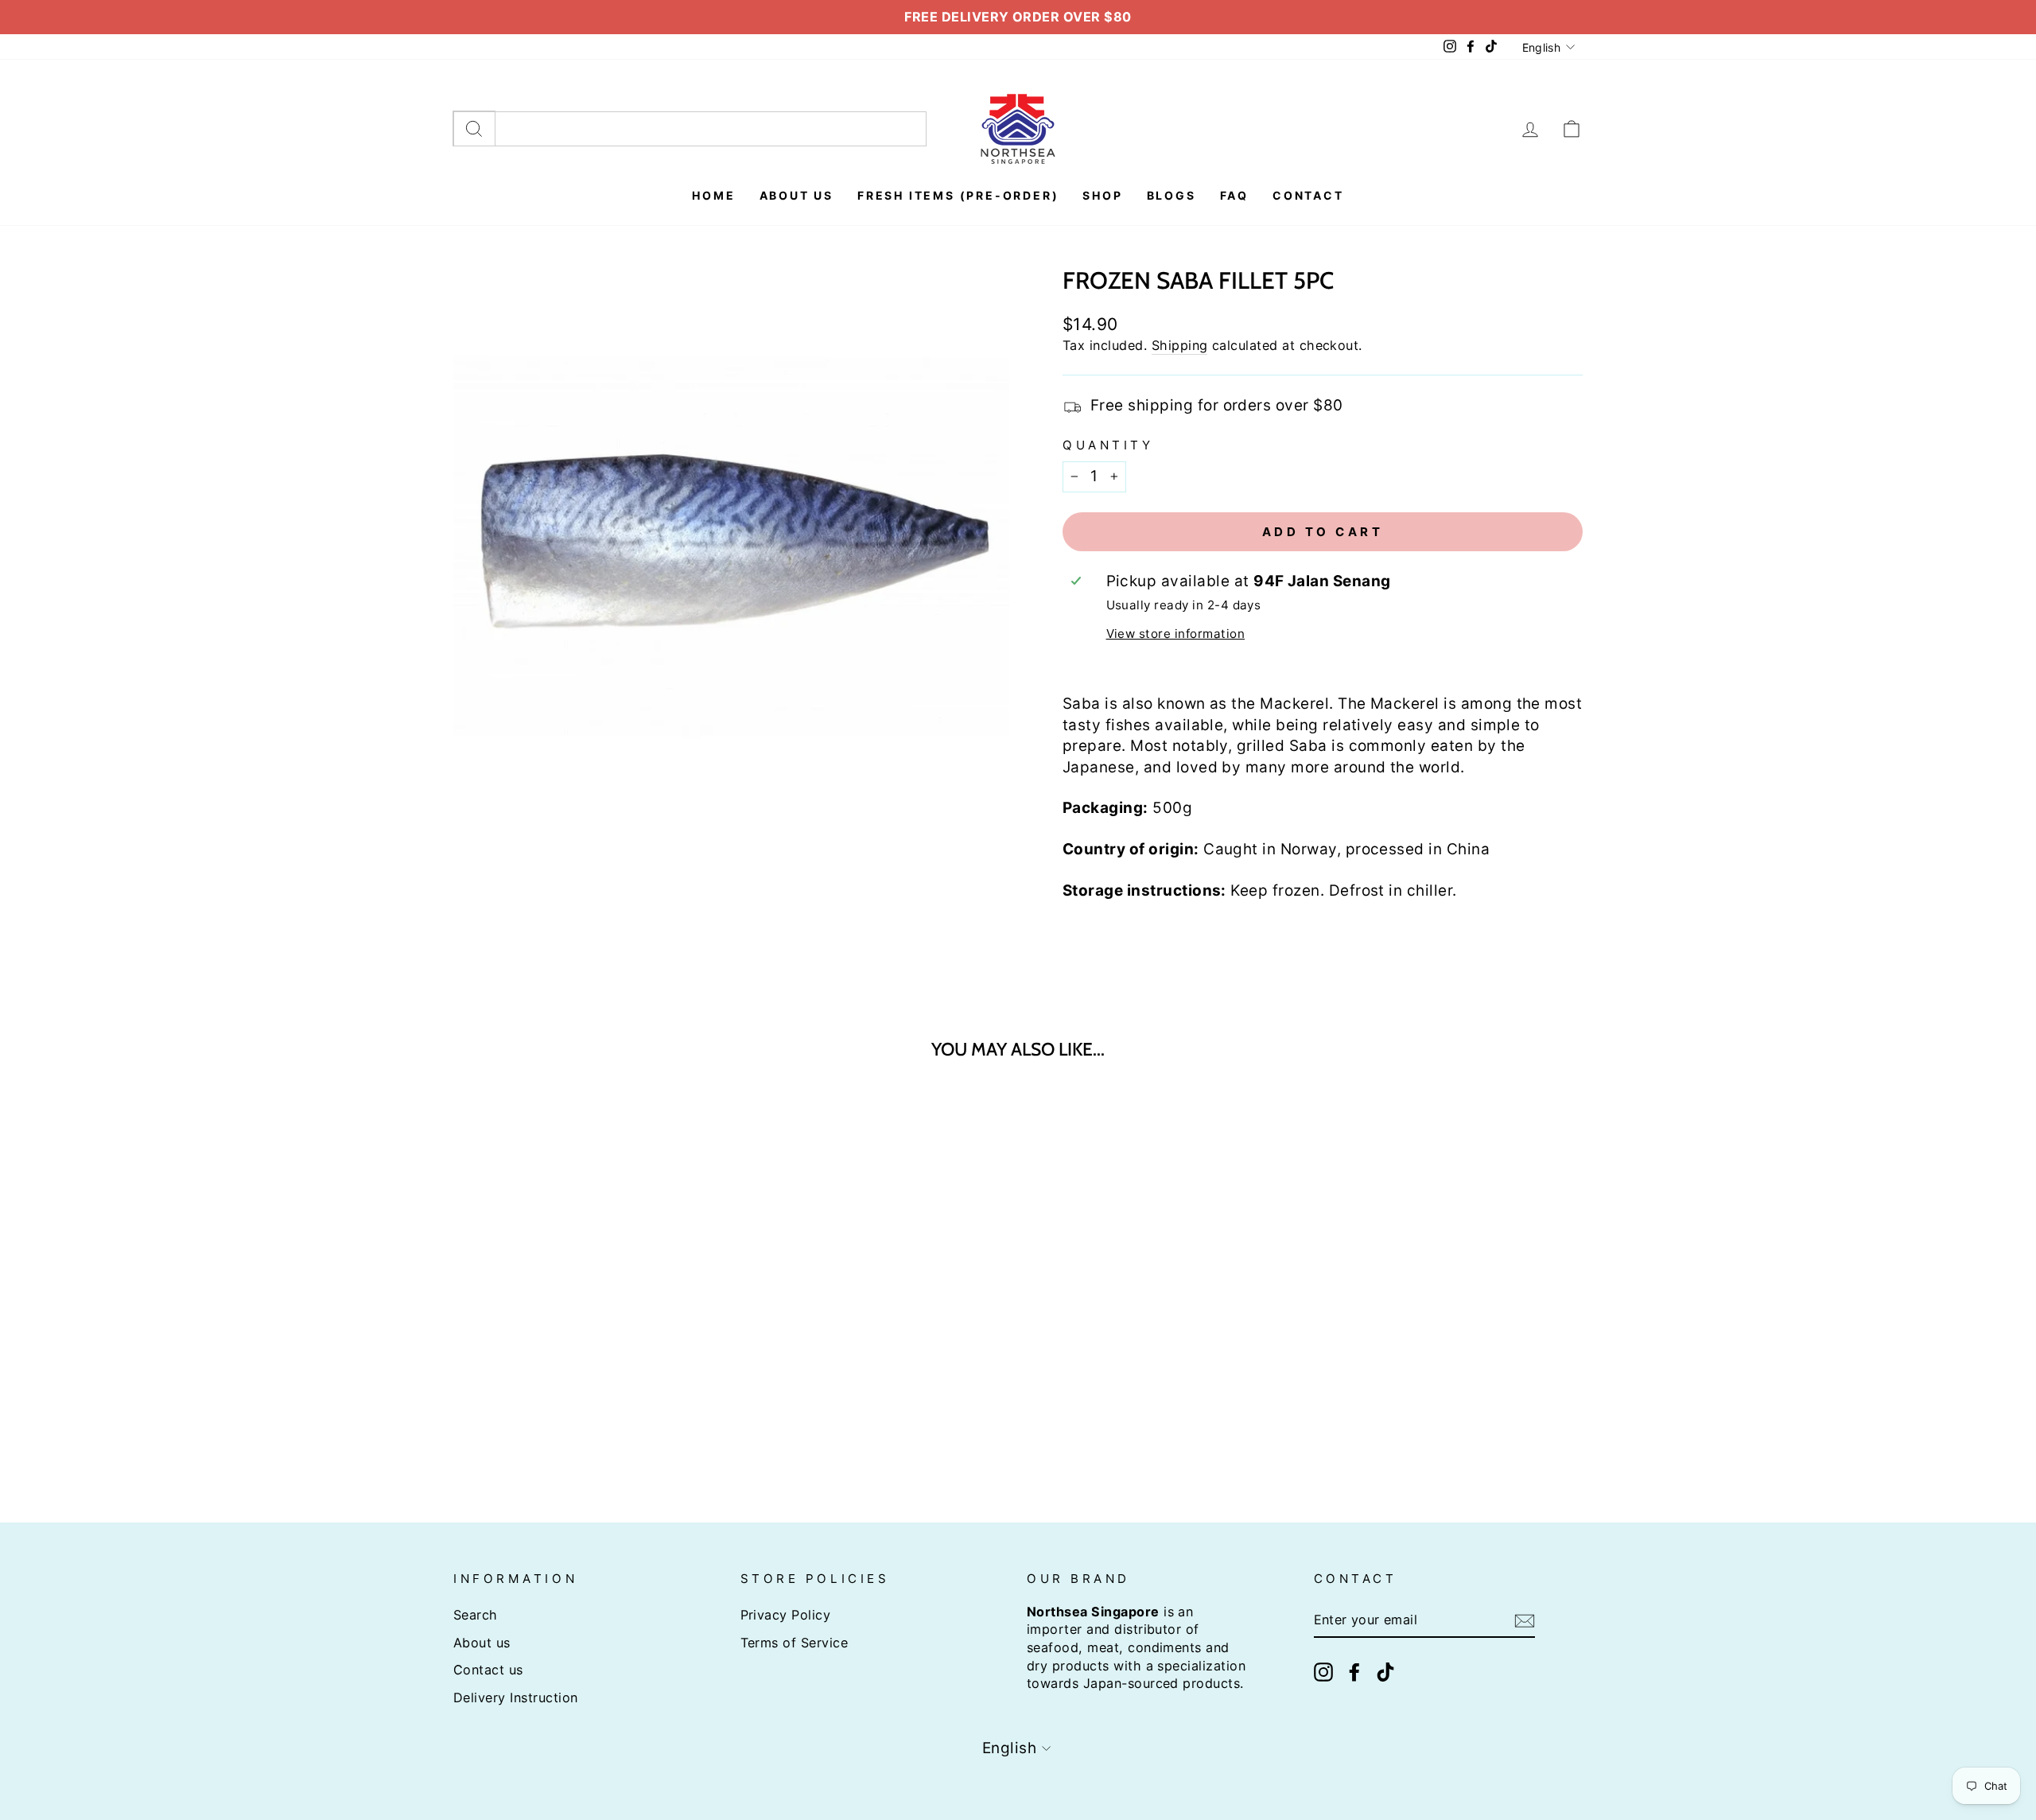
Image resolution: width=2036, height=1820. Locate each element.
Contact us (488, 1670)
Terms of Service (795, 1643)
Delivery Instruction (516, 1697)
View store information (1175, 634)
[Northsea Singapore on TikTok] (1385, 1672)
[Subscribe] (1525, 1621)
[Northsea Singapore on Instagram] (1323, 1672)
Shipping (1180, 345)
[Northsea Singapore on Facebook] (1354, 1672)
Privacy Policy (786, 1615)
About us (482, 1643)
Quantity (1108, 445)
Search (476, 1615)
